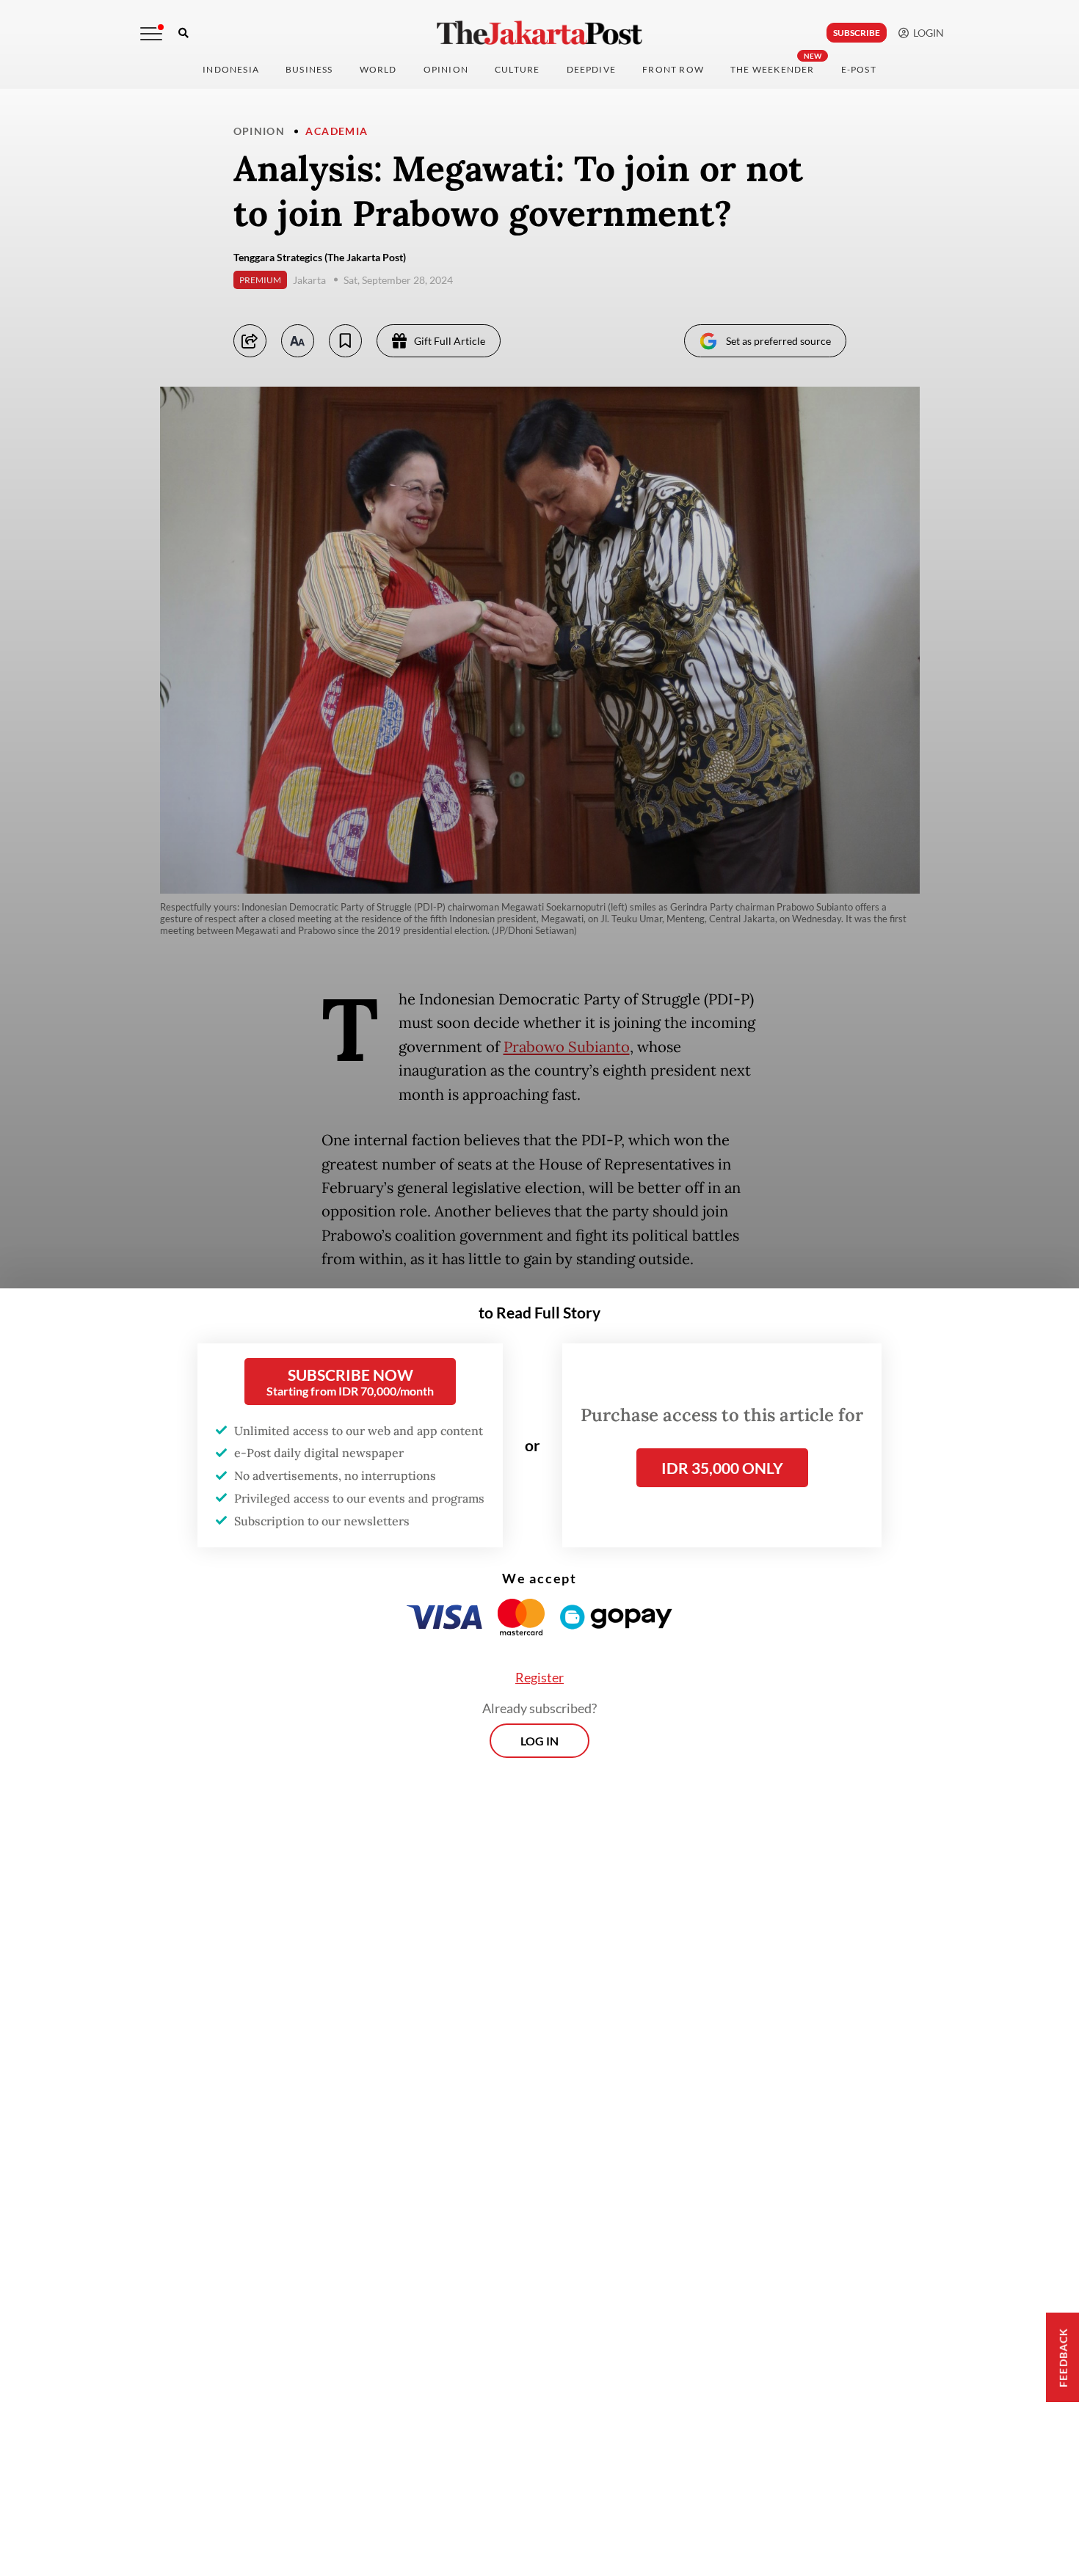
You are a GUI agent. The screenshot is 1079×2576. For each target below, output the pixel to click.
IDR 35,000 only (722, 1468)
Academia (337, 131)
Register (539, 1677)
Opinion (259, 131)
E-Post (859, 69)
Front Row (673, 69)
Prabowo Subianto (567, 1047)
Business (309, 69)
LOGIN (926, 33)
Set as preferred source (778, 341)
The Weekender (773, 69)
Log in (539, 1741)
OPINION (446, 69)
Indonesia (231, 69)
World (378, 69)
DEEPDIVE (592, 69)
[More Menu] (151, 34)
